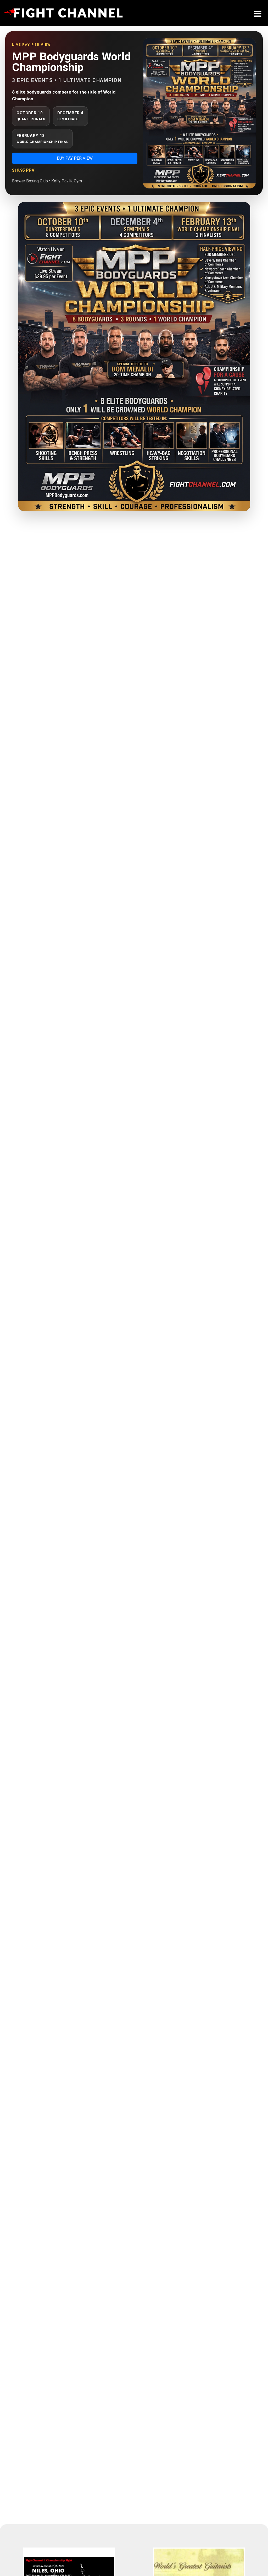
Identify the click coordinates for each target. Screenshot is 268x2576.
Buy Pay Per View (75, 158)
